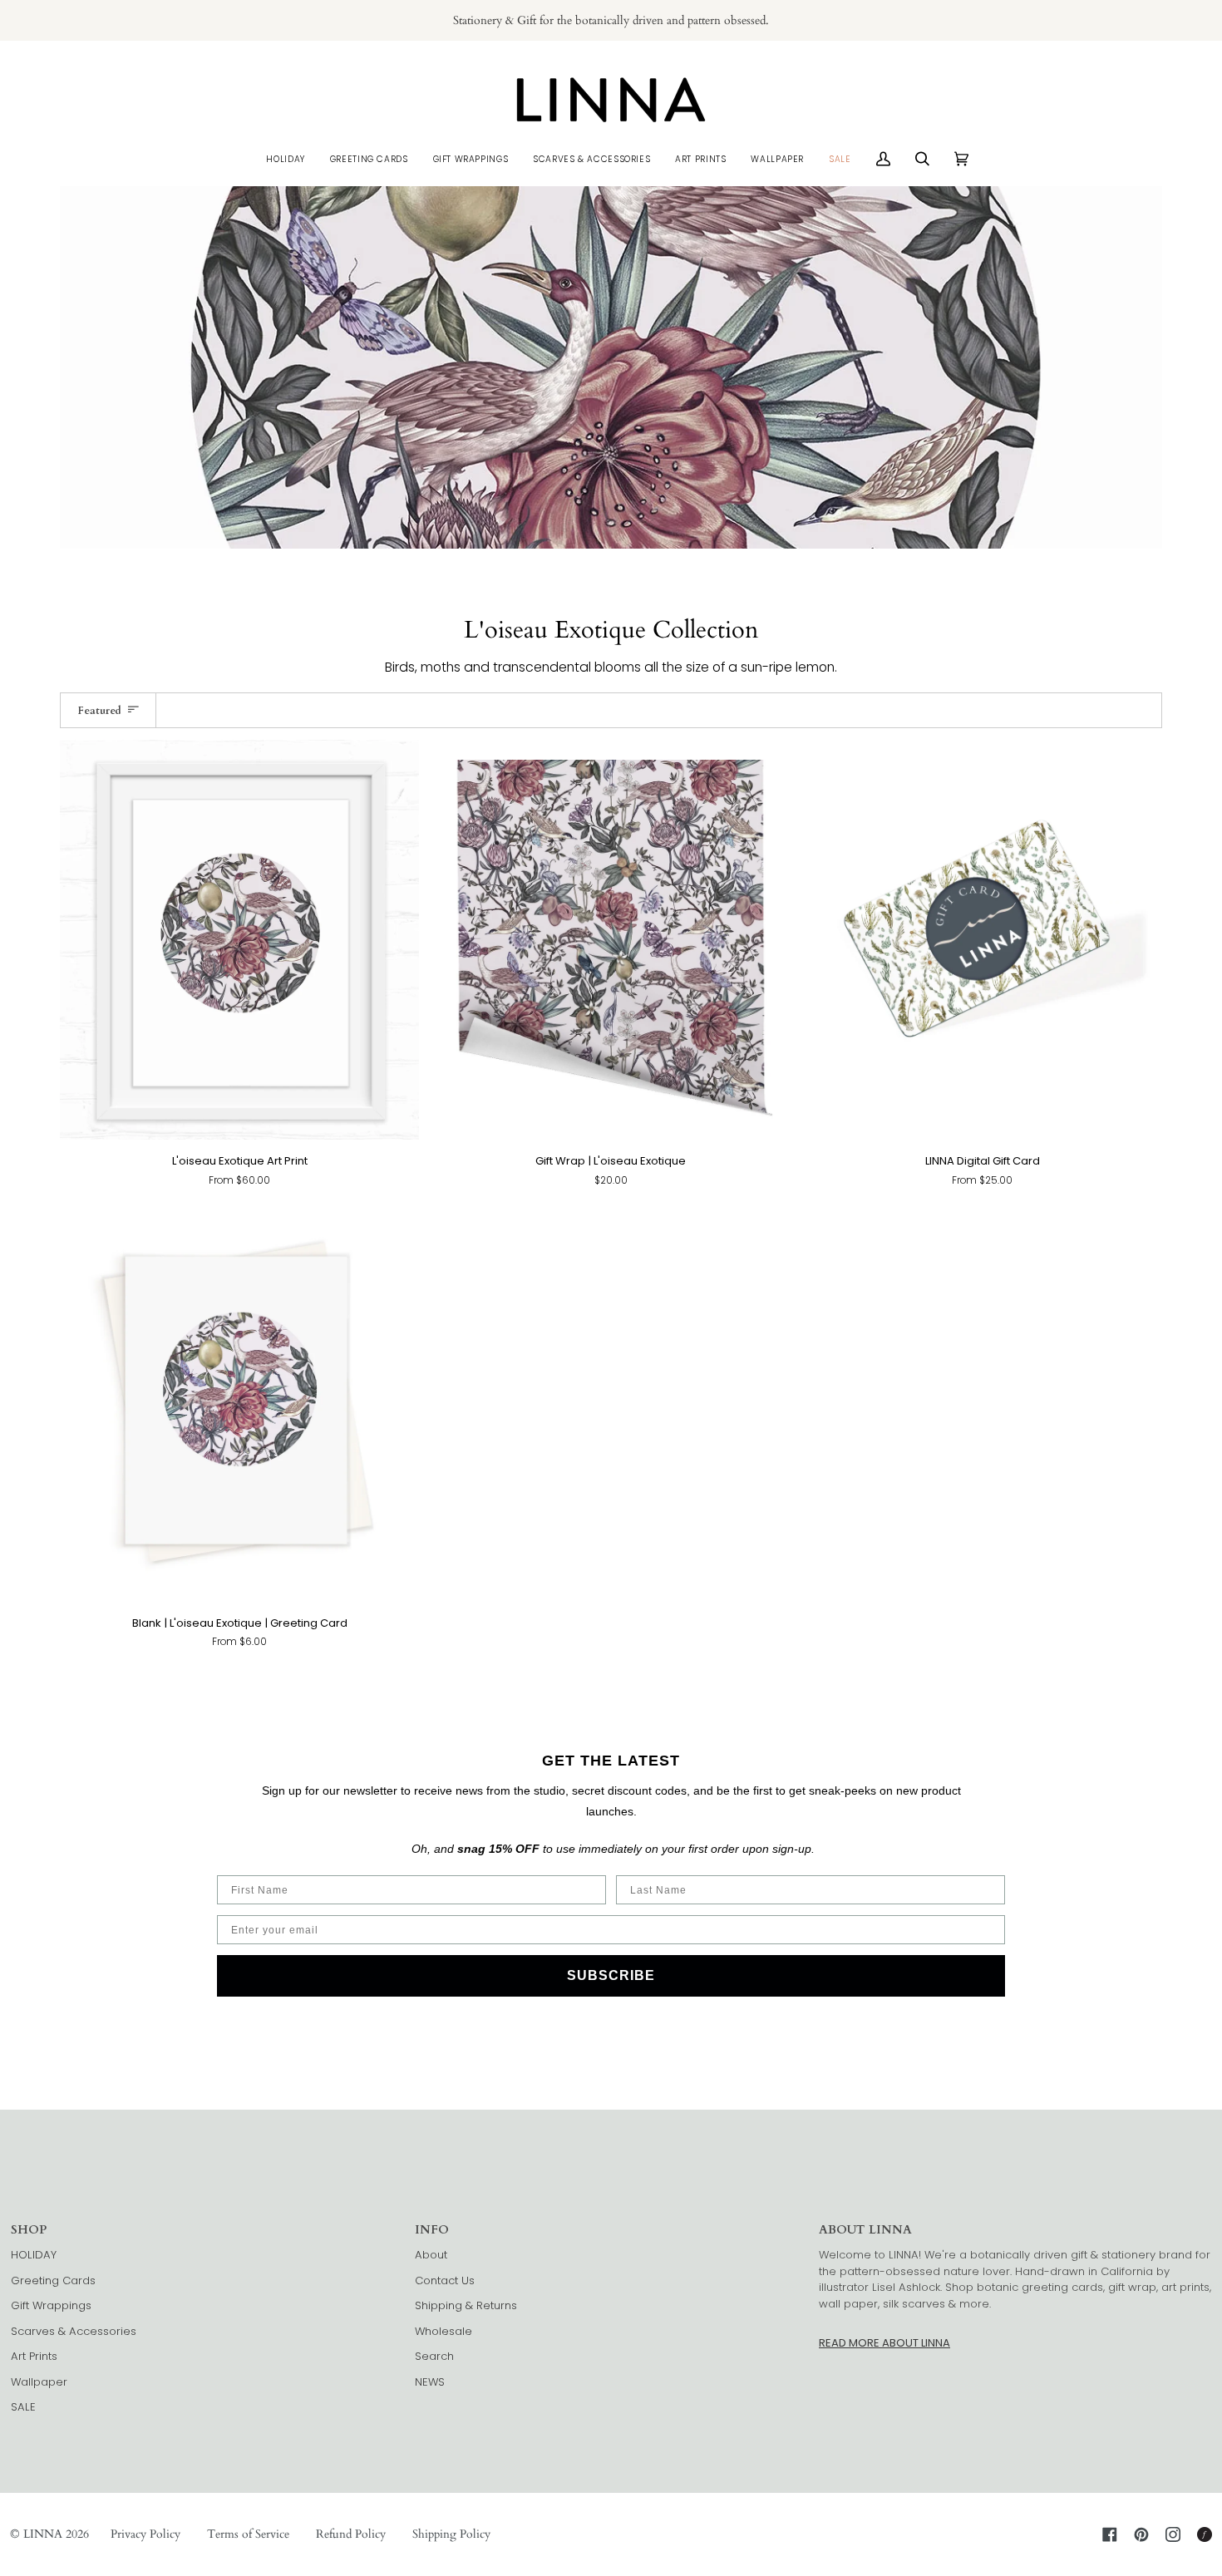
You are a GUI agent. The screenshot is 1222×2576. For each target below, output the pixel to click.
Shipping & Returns (466, 2305)
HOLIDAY (34, 2255)
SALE (23, 2407)
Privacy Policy (145, 2534)
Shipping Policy (451, 2534)
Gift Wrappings (51, 2305)
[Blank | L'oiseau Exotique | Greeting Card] (240, 1402)
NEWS (430, 2382)
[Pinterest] (1141, 2534)
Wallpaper (39, 2382)
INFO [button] (432, 2230)
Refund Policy (351, 2534)
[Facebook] (1110, 2534)
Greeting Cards (53, 2280)
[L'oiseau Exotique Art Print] (240, 940)
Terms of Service (248, 2534)
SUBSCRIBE (611, 1975)
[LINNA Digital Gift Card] (982, 940)
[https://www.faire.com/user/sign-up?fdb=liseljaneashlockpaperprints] (1205, 2534)
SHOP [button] (29, 2230)
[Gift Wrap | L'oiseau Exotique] (611, 940)
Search (434, 2356)
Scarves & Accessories (74, 2331)
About (431, 2255)
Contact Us (445, 2280)
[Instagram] (1173, 2534)
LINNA (43, 2534)
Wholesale (443, 2331)
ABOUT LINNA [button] (865, 2230)
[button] (285, 159)
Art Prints (34, 2356)
